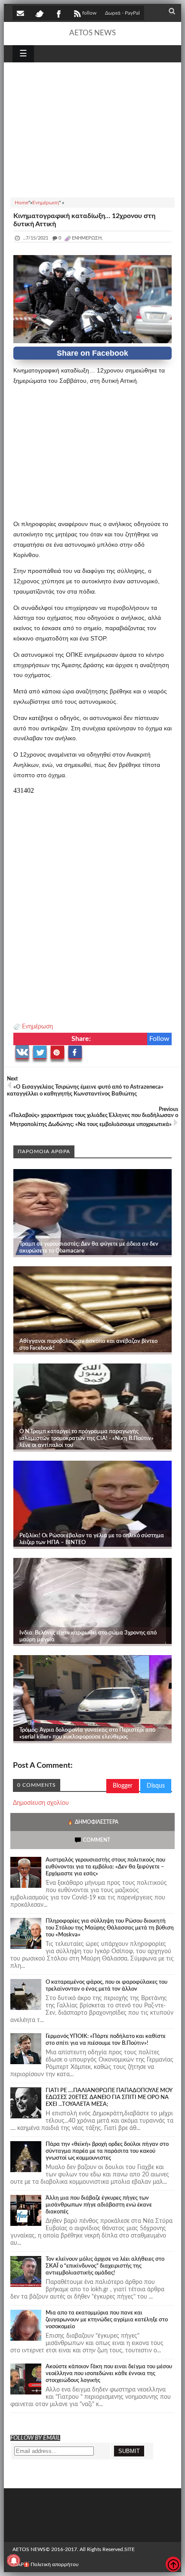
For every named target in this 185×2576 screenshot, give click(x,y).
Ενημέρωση (37, 1027)
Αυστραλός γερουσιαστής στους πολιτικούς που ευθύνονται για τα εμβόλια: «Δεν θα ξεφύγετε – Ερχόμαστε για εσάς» (105, 1867)
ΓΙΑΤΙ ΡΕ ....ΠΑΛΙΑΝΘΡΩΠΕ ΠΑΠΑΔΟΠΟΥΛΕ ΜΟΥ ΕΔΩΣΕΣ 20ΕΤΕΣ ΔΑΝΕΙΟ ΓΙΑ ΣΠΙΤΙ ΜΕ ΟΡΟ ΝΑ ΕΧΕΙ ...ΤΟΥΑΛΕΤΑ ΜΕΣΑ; (109, 2097)
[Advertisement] (93, 129)
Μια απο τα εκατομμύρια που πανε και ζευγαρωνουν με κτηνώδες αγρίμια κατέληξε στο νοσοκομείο (107, 2320)
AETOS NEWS (92, 33)
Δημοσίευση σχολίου (41, 1803)
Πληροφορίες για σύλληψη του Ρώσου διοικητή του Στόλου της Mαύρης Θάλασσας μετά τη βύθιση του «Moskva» (110, 1928)
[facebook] (58, 13)
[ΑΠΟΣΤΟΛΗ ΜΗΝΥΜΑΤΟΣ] (21, 13)
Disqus (156, 1786)
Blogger (123, 1786)
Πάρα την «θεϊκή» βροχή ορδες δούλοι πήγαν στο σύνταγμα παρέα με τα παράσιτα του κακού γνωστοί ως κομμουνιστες (107, 2151)
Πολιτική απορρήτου (55, 2564)
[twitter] (39, 13)
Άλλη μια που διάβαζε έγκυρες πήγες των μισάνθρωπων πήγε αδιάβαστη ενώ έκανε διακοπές (99, 2205)
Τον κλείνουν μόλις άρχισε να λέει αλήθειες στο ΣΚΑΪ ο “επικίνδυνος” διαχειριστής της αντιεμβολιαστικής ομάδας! (105, 2266)
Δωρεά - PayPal (122, 13)
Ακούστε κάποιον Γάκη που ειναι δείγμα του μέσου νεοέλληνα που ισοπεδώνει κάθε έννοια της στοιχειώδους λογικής (109, 2374)
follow (89, 13)
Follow (159, 1039)
